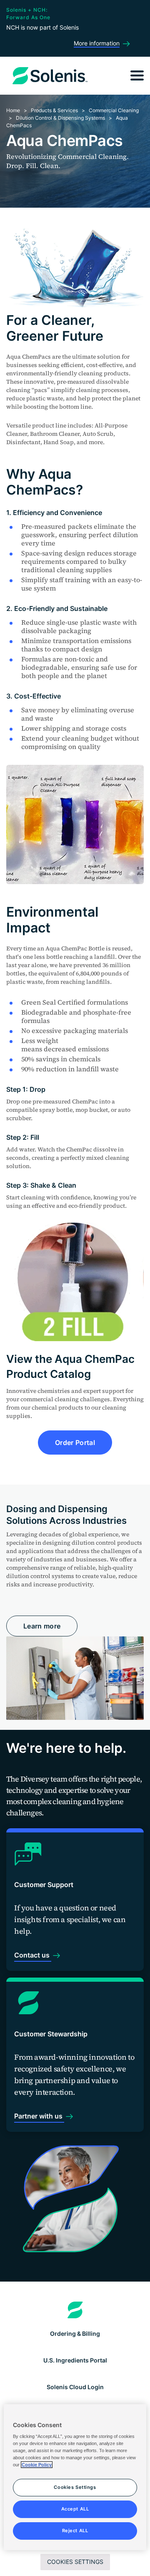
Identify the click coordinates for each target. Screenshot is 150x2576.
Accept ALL (75, 2509)
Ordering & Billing (75, 2333)
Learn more (42, 1626)
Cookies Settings (75, 2562)
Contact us (33, 1955)
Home (13, 110)
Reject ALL (75, 2531)
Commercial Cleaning (114, 110)
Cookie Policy (37, 2465)
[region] (75, 2477)
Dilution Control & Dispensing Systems (60, 118)
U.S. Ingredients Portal (75, 2360)
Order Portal (75, 1443)
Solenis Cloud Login (75, 2387)
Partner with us (39, 2116)
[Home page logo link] (75, 2310)
